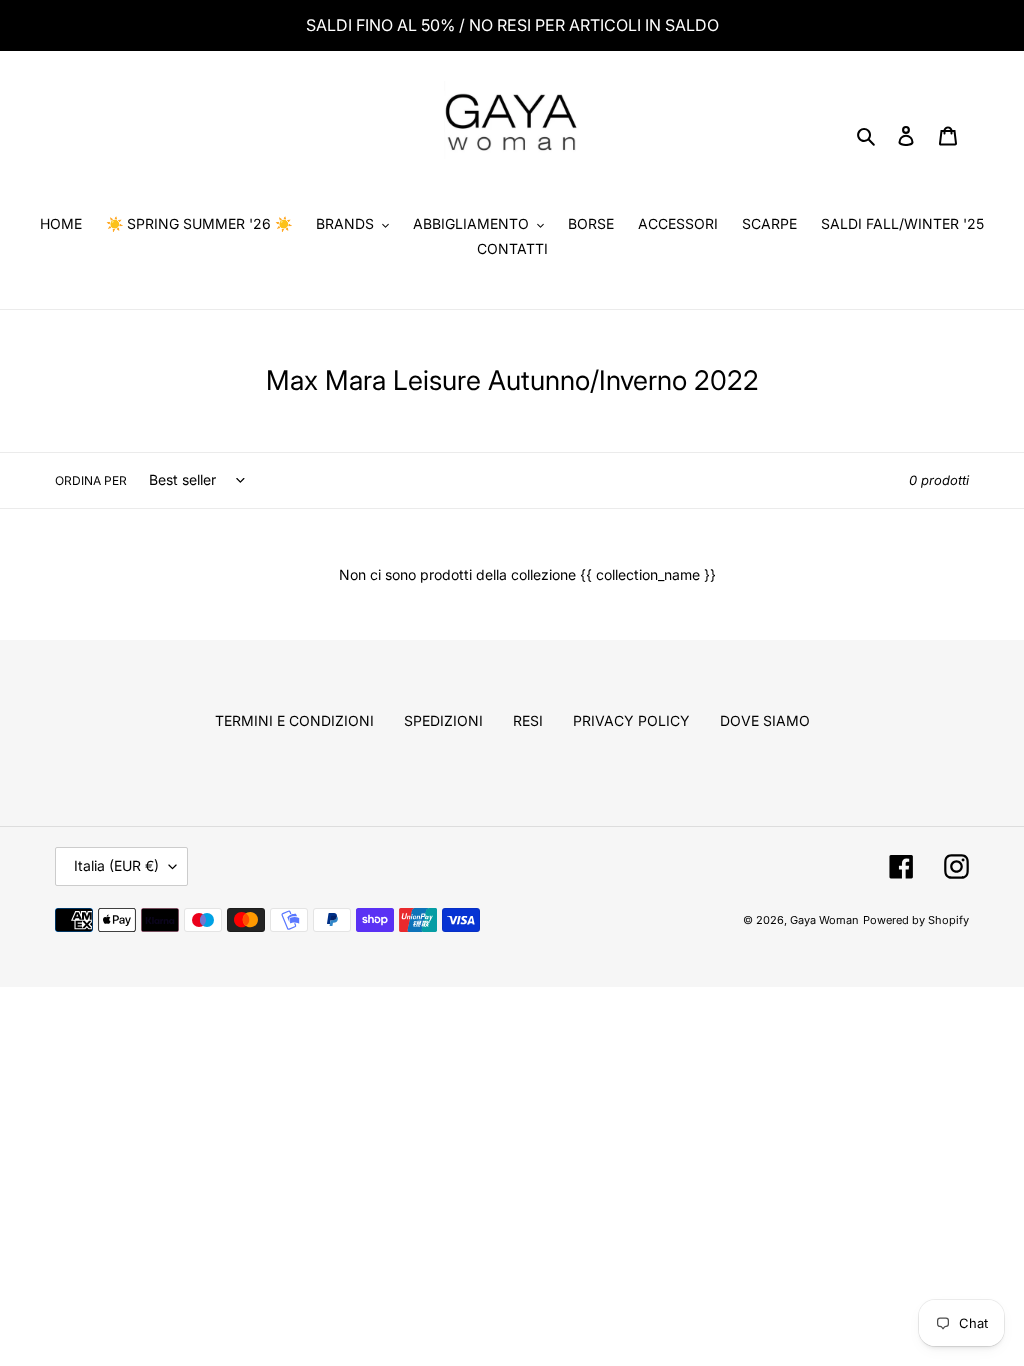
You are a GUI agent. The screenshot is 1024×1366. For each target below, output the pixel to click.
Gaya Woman (824, 920)
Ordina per (91, 480)
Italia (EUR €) (116, 865)
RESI (528, 720)
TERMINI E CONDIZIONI (294, 720)
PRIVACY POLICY (631, 720)
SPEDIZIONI (443, 720)
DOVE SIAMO (765, 720)
